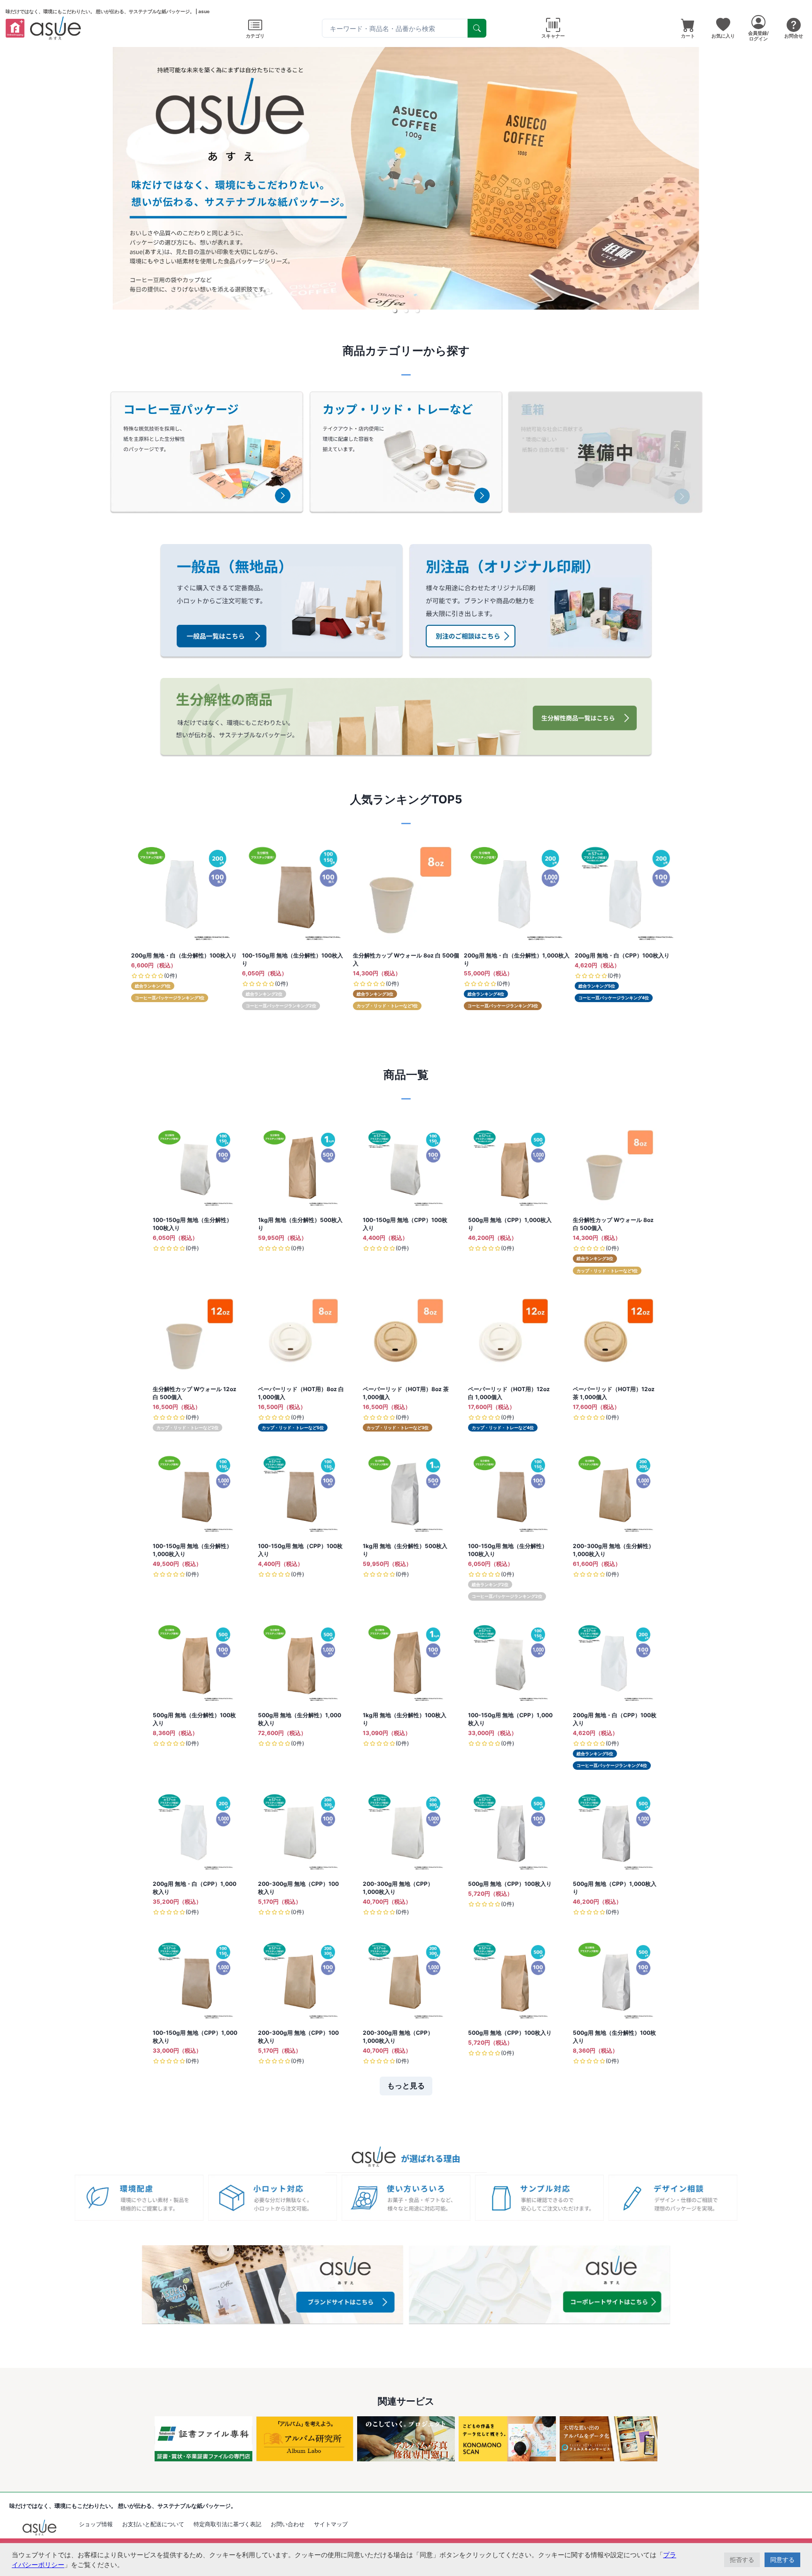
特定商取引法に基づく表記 (227, 2524)
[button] (395, 311)
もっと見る (406, 2086)
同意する (782, 2560)
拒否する (742, 2560)
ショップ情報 (96, 2524)
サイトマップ (331, 2524)
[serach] (477, 28)
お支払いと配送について (153, 2524)
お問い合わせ (288, 2524)
